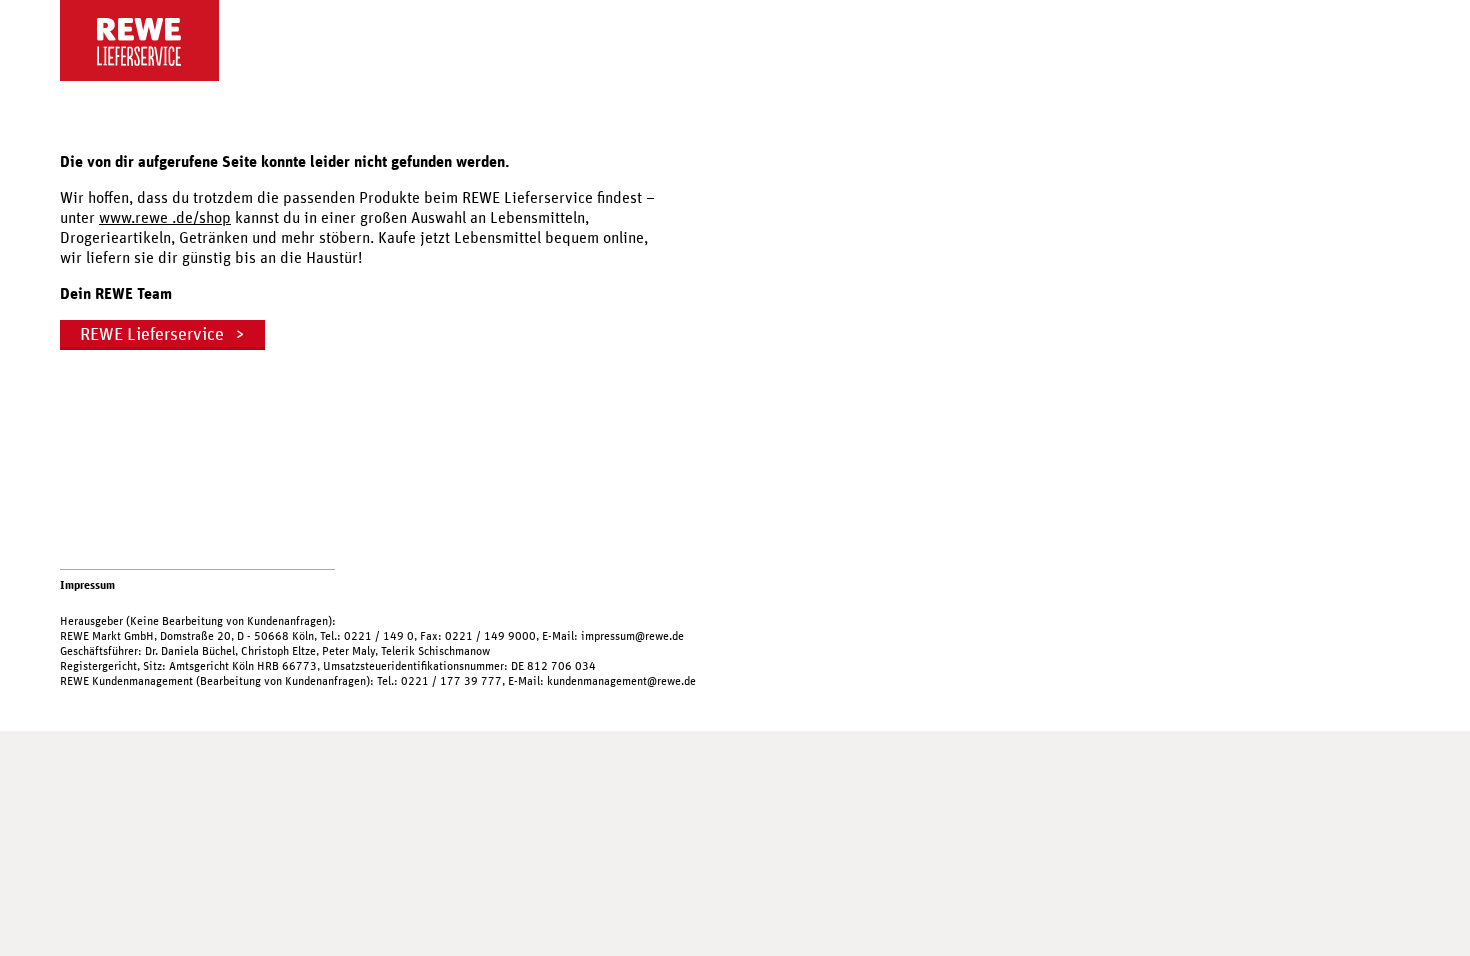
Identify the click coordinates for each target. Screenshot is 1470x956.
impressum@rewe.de (632, 636)
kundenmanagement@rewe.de (621, 681)
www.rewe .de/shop (165, 218)
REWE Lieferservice (152, 335)
